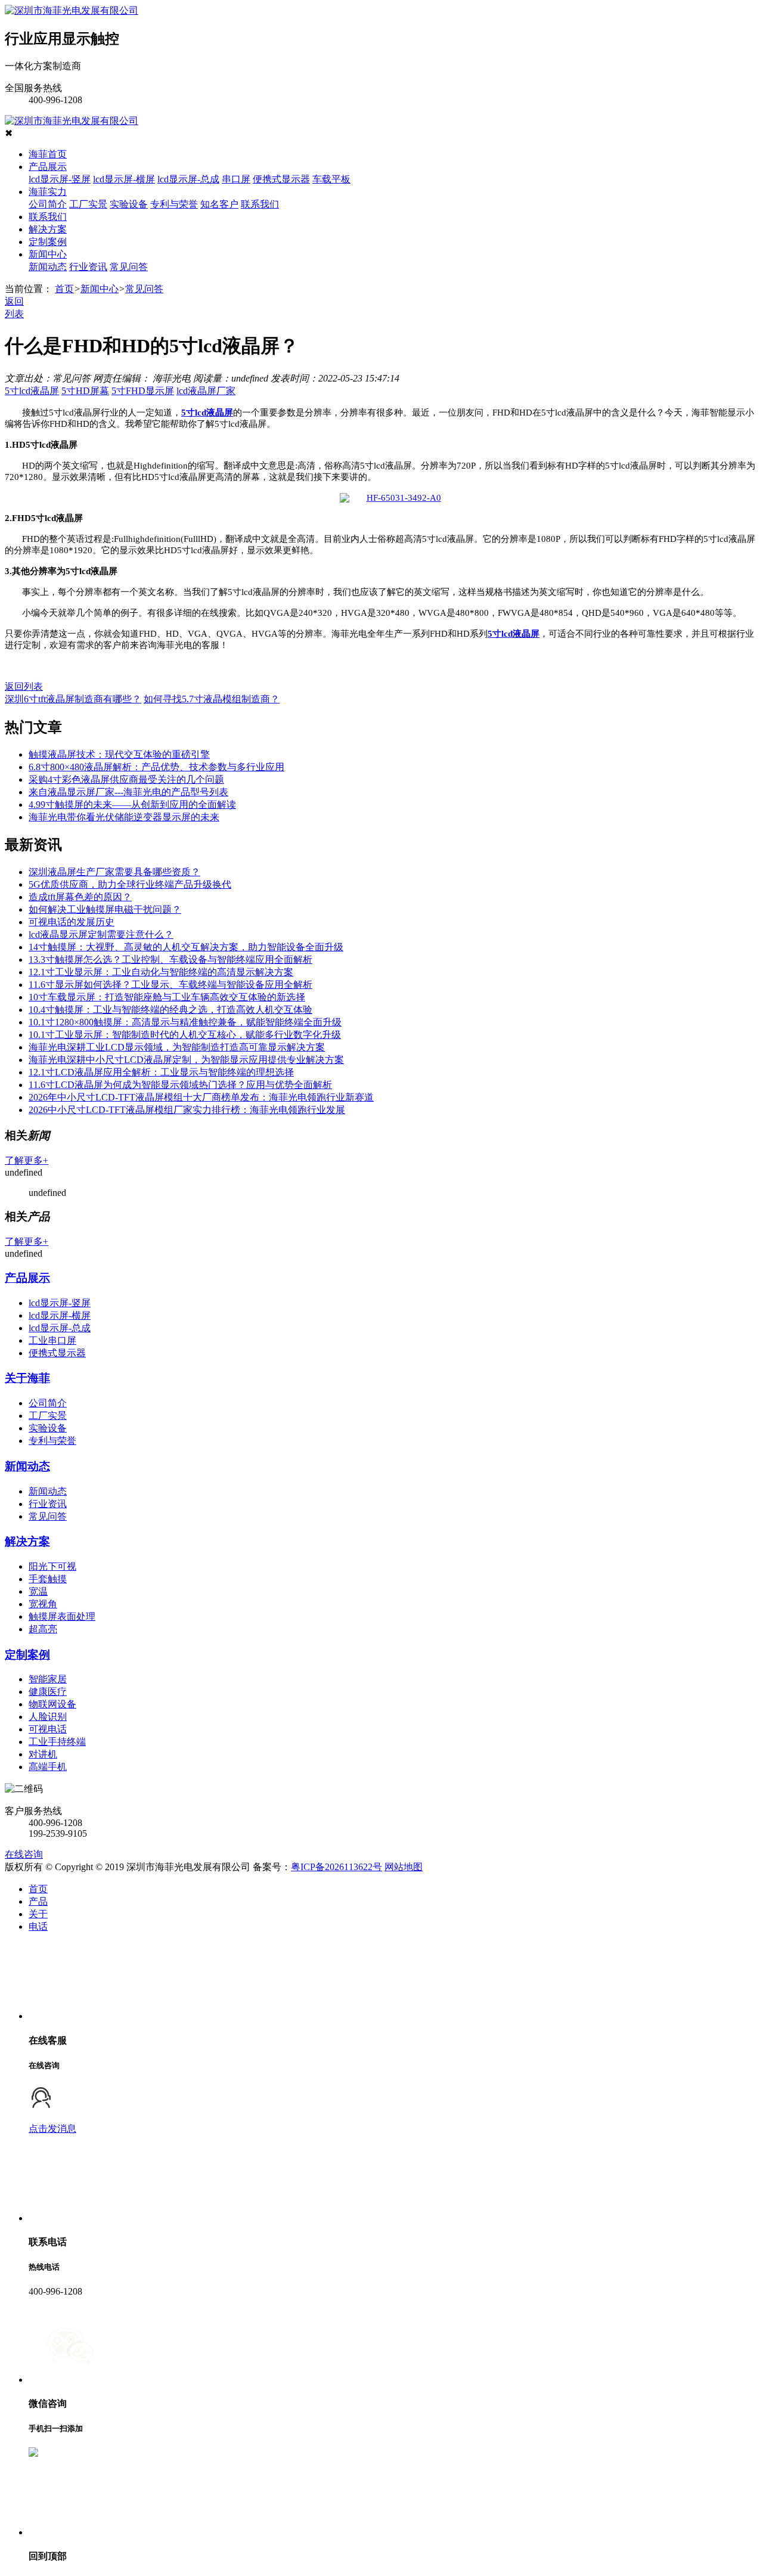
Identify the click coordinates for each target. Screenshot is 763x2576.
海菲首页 (48, 154)
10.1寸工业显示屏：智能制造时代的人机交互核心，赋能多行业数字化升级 (185, 1035)
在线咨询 (24, 1854)
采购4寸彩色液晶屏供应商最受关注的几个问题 (126, 779)
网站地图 (404, 1867)
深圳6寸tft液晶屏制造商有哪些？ (73, 699)
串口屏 (236, 179)
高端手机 (48, 1767)
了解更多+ (27, 1160)
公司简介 (48, 204)
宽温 (38, 1591)
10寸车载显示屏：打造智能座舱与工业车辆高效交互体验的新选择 (167, 997)
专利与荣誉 (174, 204)
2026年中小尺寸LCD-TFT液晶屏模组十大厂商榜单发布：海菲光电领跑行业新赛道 (201, 1097)
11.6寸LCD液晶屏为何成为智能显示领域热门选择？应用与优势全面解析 (180, 1085)
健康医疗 (48, 1692)
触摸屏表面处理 (62, 1616)
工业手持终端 (57, 1742)
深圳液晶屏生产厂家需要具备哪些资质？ (114, 872)
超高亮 (43, 1629)
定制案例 (48, 242)
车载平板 (331, 179)
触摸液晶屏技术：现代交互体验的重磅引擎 (119, 754)
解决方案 (48, 229)
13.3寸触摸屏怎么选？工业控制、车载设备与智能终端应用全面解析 (170, 960)
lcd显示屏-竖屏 (60, 179)
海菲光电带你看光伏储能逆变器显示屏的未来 (124, 817)
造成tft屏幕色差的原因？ (80, 897)
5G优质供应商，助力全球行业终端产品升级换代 (130, 884)
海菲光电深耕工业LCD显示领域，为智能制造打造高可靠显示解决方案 (177, 1047)
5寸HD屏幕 (85, 391)
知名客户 (219, 204)
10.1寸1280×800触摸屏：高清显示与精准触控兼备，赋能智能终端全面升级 (185, 1022)
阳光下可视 (52, 1566)
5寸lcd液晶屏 (32, 391)
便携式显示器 (281, 179)
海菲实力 (48, 192)
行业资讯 (88, 267)
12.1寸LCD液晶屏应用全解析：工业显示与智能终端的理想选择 (161, 1072)
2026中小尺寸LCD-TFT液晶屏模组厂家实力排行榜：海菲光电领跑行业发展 (187, 1110)
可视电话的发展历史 (72, 922)
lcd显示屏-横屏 (124, 179)
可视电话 (48, 1729)
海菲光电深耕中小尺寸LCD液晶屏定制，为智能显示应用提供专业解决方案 (186, 1060)
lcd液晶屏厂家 (206, 391)
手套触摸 (48, 1579)
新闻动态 (48, 267)
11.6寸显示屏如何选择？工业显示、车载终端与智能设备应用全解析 (170, 985)
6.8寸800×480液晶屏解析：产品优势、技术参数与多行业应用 (156, 767)
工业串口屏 (52, 1340)
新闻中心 (48, 254)
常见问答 (129, 267)
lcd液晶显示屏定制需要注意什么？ (101, 934)
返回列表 (24, 686)
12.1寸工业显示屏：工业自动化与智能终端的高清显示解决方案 (161, 972)
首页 (64, 289)
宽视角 (43, 1604)
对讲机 (43, 1754)
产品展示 (48, 167)
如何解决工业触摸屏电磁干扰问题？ (105, 909)
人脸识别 (48, 1717)
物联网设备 (52, 1704)
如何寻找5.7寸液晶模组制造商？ (212, 699)
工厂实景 (88, 204)
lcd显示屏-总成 (188, 179)
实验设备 (129, 204)
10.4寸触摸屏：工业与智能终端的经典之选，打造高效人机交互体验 (170, 1010)
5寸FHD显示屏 (143, 391)
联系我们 (260, 204)
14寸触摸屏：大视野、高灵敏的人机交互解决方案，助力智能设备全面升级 (186, 947)
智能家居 (48, 1679)
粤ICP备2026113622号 (336, 1867)
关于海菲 (27, 1378)
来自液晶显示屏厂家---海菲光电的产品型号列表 (128, 792)
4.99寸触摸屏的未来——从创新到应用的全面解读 (132, 805)
